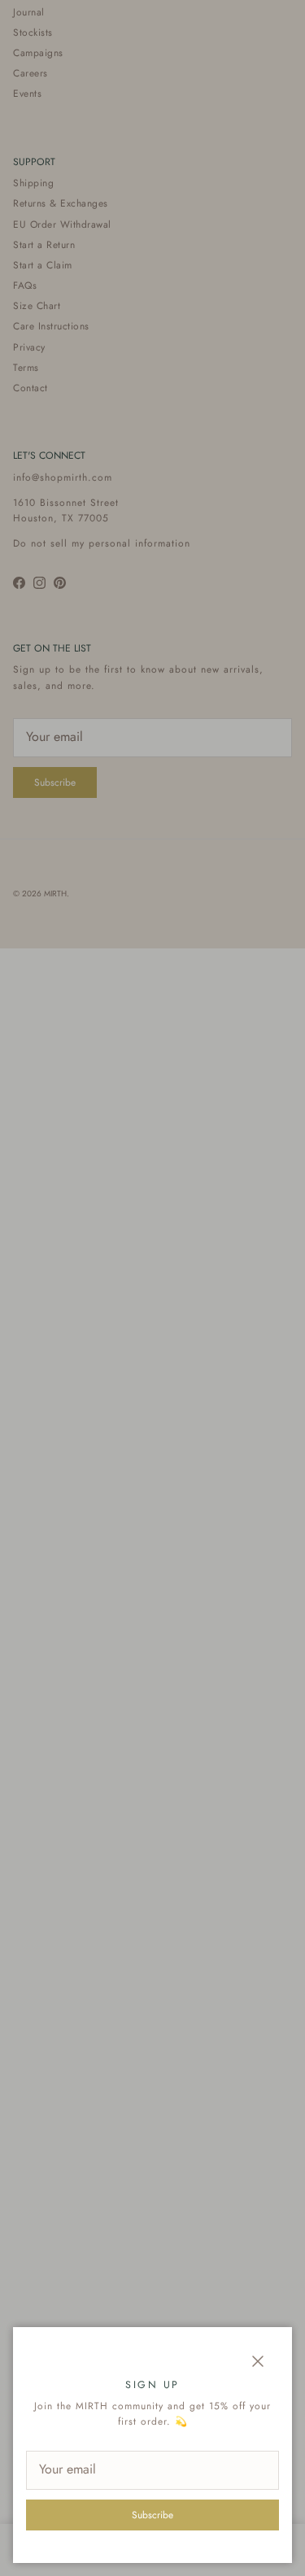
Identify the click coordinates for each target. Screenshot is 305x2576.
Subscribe (152, 2515)
